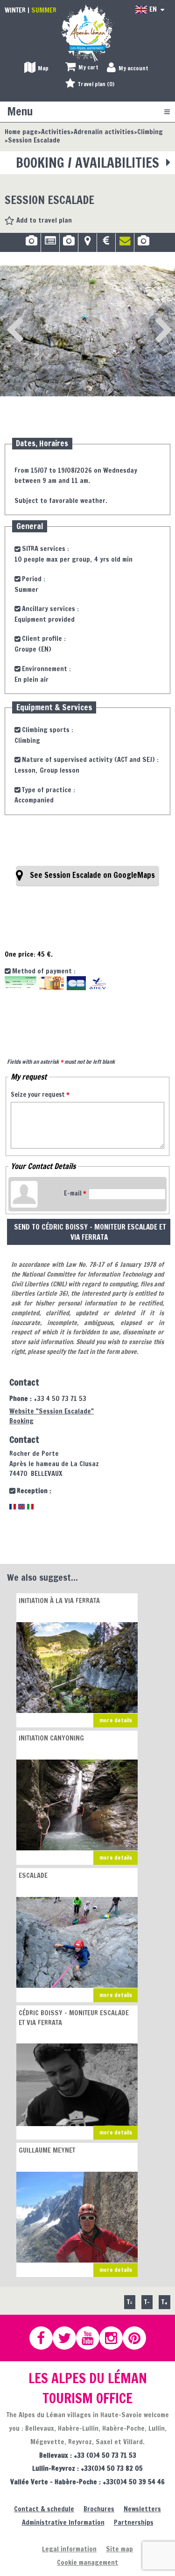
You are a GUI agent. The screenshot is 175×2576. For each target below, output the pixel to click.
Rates (106, 244)
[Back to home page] (88, 33)
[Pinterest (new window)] (139, 2338)
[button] (82, 68)
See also (144, 244)
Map (87, 244)
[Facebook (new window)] (45, 2338)
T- (147, 2302)
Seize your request (40, 1094)
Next (149, 318)
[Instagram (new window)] (115, 2338)
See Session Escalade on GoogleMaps (92, 875)
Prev (12, 318)
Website (52, 1411)
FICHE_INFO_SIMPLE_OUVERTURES (69, 244)
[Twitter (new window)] (69, 2338)
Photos (31, 244)
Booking (21, 1421)
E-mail (75, 1193)
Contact (125, 244)
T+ (164, 2302)
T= (130, 2302)
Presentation (50, 244)
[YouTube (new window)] (92, 2338)
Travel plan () (96, 84)
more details (116, 1720)
